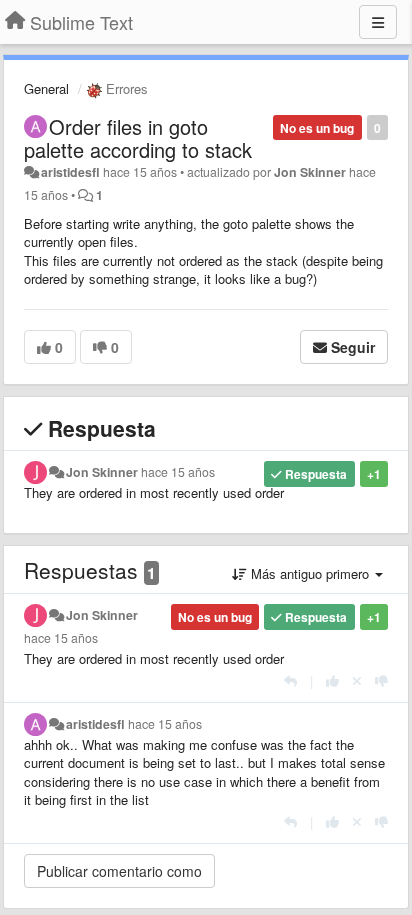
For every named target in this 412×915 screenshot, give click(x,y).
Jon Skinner (310, 172)
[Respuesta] (290, 680)
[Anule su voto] (357, 680)
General (46, 88)
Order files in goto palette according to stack (138, 138)
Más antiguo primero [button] (310, 573)
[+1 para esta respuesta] (332, 680)
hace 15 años (178, 472)
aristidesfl (70, 172)
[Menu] (378, 22)
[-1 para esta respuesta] (381, 680)
